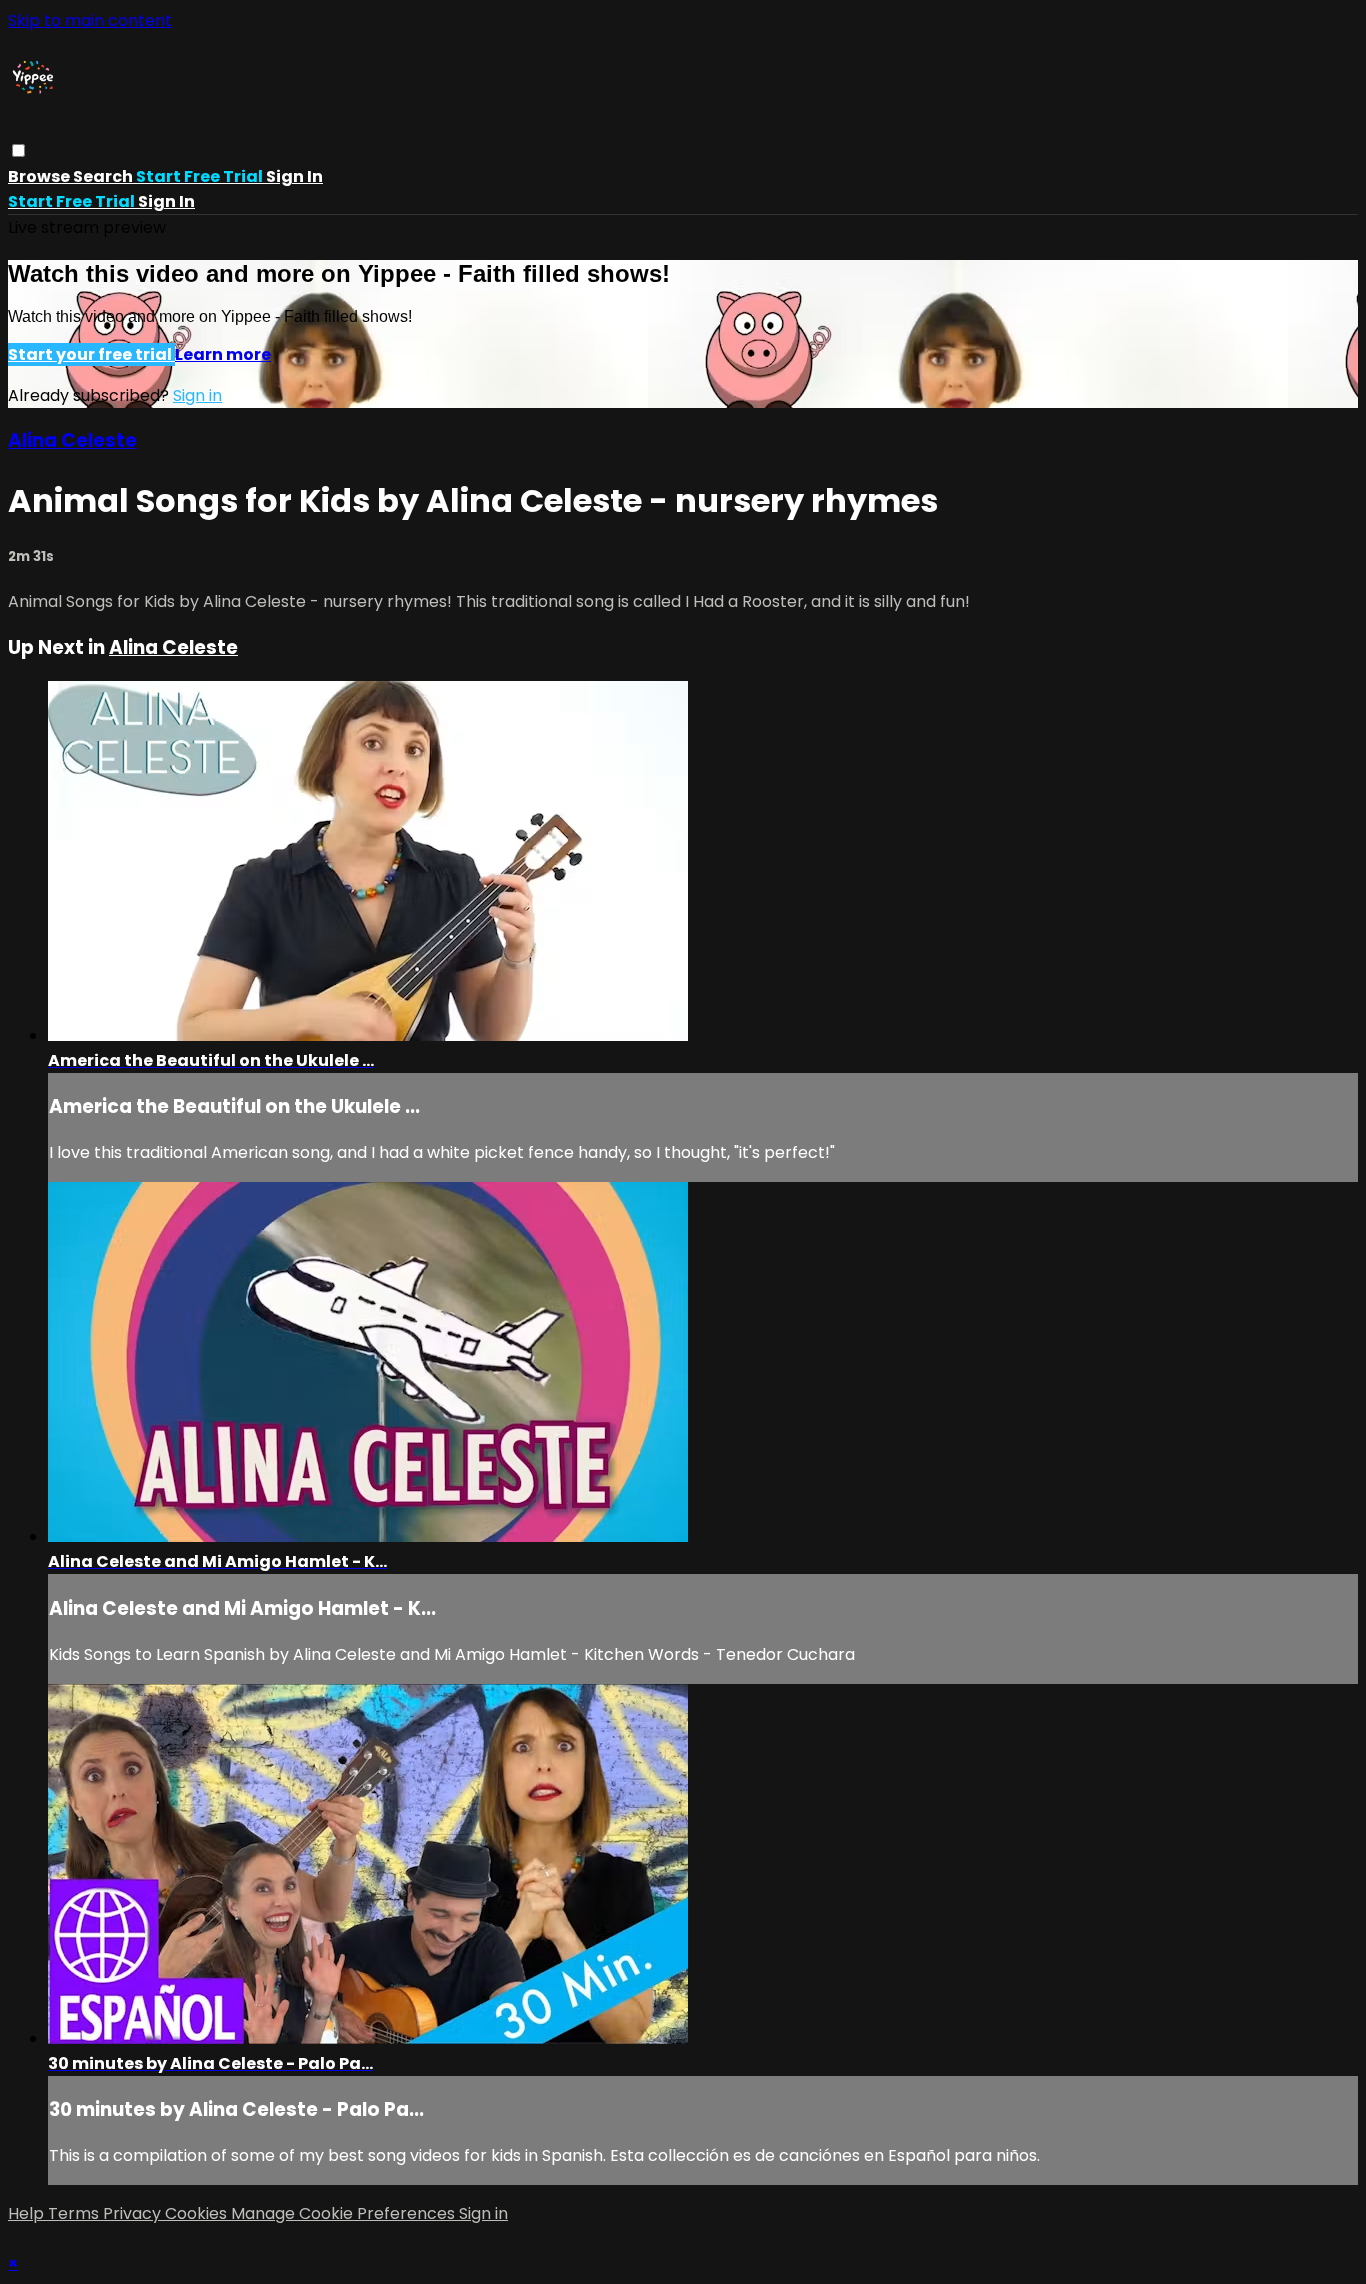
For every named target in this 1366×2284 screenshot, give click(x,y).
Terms (75, 2213)
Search (104, 176)
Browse (40, 176)
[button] (18, 150)
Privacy (134, 2213)
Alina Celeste (72, 440)
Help (28, 2213)
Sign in (294, 176)
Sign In (166, 201)
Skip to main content (90, 20)
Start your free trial (91, 354)
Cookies (198, 2213)
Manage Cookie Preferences (345, 2213)
